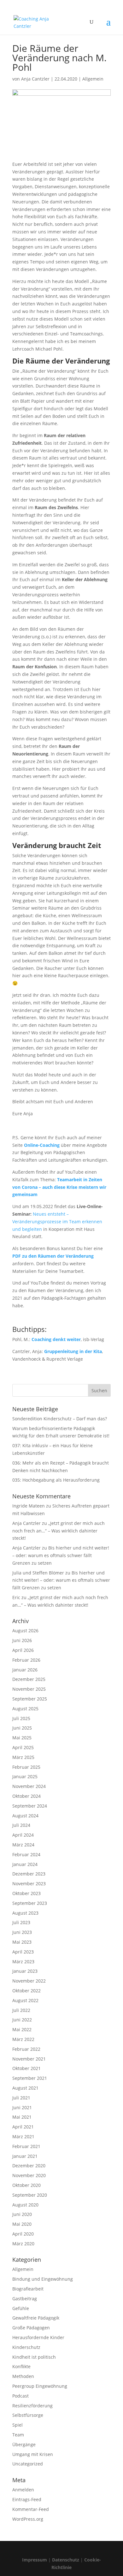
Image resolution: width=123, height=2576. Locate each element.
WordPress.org (28, 2519)
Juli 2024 (21, 1825)
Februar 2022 (26, 2049)
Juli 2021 (21, 2098)
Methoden (23, 2376)
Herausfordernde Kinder (38, 2337)
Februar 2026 (26, 1660)
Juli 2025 (21, 1718)
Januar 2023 (25, 1971)
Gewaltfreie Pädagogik (36, 2318)
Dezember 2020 (29, 2166)
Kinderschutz (26, 2347)
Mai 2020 (22, 2224)
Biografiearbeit (28, 2289)
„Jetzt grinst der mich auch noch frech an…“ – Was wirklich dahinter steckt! (59, 1531)
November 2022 (29, 1981)
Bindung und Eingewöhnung (43, 2279)
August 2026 (25, 1631)
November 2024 (29, 1786)
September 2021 (30, 2078)
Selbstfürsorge (28, 2415)
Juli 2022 (21, 2010)
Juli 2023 (21, 1922)
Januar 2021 (25, 2156)
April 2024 (23, 1835)
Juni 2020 (22, 2214)
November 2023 (29, 1884)
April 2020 (23, 2234)
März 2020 (23, 2244)
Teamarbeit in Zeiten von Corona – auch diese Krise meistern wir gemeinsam (59, 1187)
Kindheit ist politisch (34, 2357)
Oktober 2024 (26, 1796)
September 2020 (30, 2195)
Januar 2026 (25, 1670)
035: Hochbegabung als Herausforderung (56, 1480)
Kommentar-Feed (31, 2509)
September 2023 (30, 1903)
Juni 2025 (22, 1728)
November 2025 (29, 1689)
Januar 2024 (25, 1864)
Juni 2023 (22, 1932)
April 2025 (23, 1747)
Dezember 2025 (29, 1679)
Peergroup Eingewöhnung (40, 2386)
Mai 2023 (22, 1942)
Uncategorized (28, 2464)
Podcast (20, 2396)
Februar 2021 (26, 2146)
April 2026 (23, 1650)
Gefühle (21, 2308)
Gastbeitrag (25, 2299)
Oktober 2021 (26, 2068)
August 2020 (25, 2205)
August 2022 (25, 2000)
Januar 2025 (25, 1776)
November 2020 (29, 2175)
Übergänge (24, 2444)
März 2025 (23, 1757)
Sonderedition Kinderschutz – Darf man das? (60, 1419)
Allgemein (93, 79)
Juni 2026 (22, 1640)
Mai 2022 (22, 2029)
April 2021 (23, 2127)
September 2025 (30, 1699)
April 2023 (23, 1952)
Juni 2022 (22, 2020)
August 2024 (25, 1816)
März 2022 (23, 2039)
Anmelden (23, 2490)
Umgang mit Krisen (33, 2454)
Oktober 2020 (26, 2185)
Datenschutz (66, 2560)
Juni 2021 (22, 2107)
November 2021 (29, 2059)
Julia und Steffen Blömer (38, 1573)
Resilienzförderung (32, 2406)
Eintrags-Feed (27, 2499)
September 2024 (30, 1806)
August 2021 (25, 2088)
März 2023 (23, 1962)
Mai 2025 (22, 1738)
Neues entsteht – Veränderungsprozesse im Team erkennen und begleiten (57, 1222)
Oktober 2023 (26, 1893)
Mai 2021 (22, 2117)
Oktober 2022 (26, 1991)
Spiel (18, 2425)
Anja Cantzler (35, 79)
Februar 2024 (26, 1854)
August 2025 (25, 1709)
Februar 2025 (26, 1767)
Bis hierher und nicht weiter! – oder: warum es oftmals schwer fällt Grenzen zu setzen (61, 1555)
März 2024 (23, 1845)
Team (18, 2435)
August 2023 (25, 1913)
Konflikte (21, 2366)
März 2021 (23, 2137)
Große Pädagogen (31, 2328)
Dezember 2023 (29, 1874)
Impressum (35, 2560)
